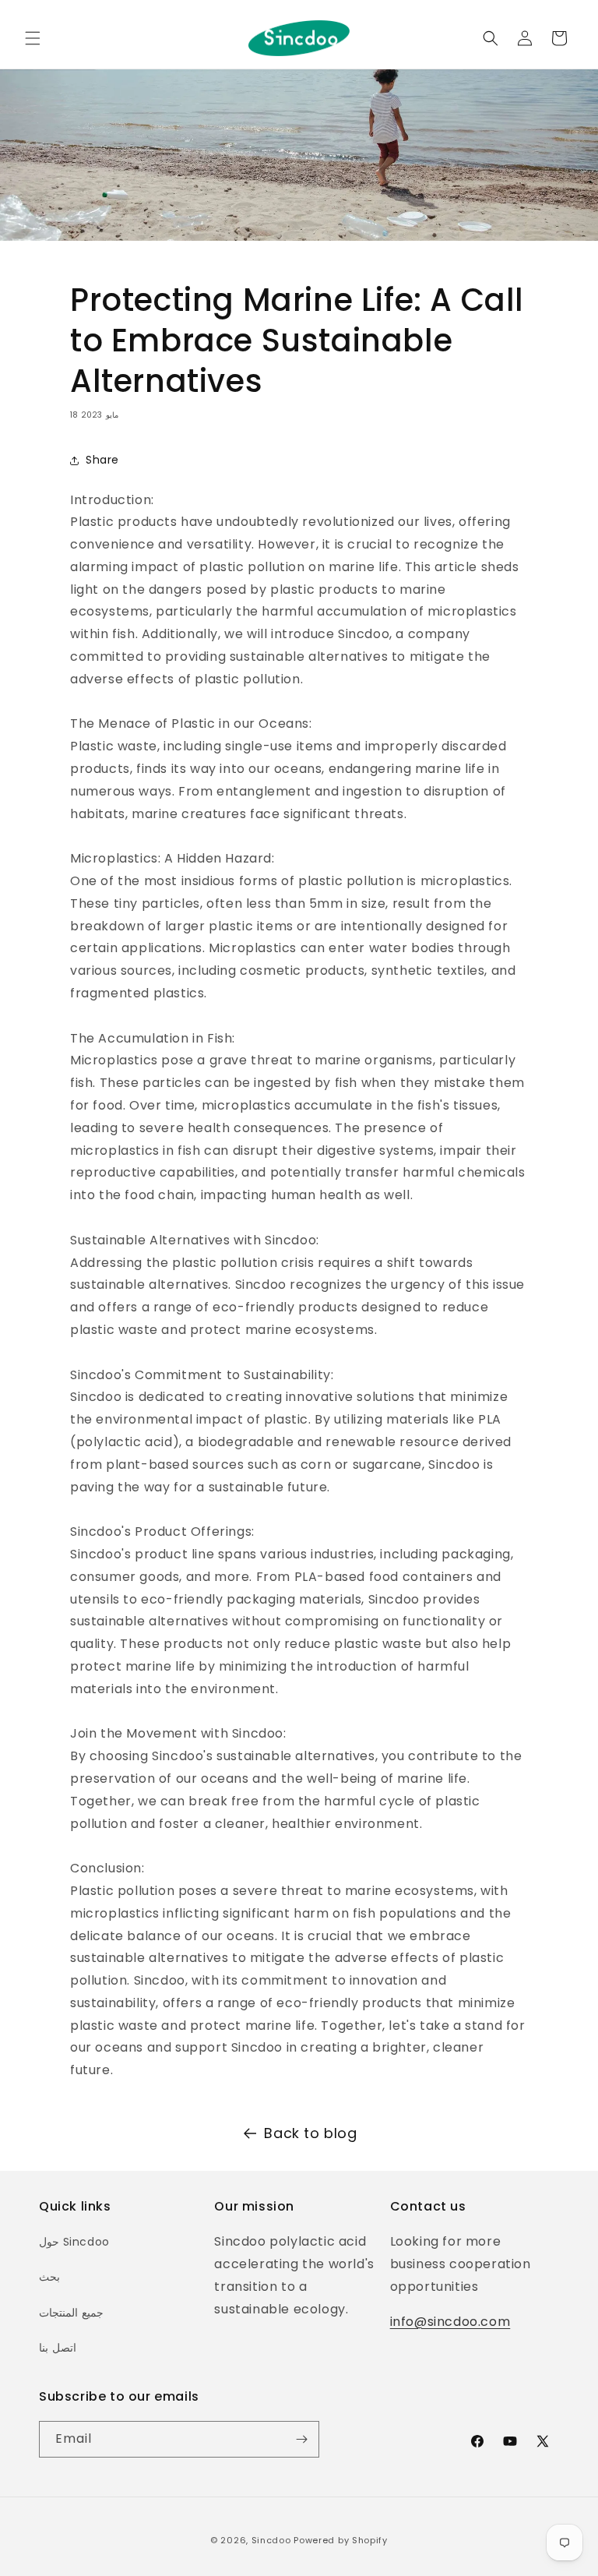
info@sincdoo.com (450, 2322)
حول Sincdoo (74, 2242)
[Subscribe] (301, 2439)
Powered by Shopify (341, 2540)
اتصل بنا (58, 2348)
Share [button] (102, 460)
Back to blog (310, 2133)
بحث (49, 2277)
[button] (33, 38)
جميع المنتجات (71, 2313)
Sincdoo (271, 2540)
